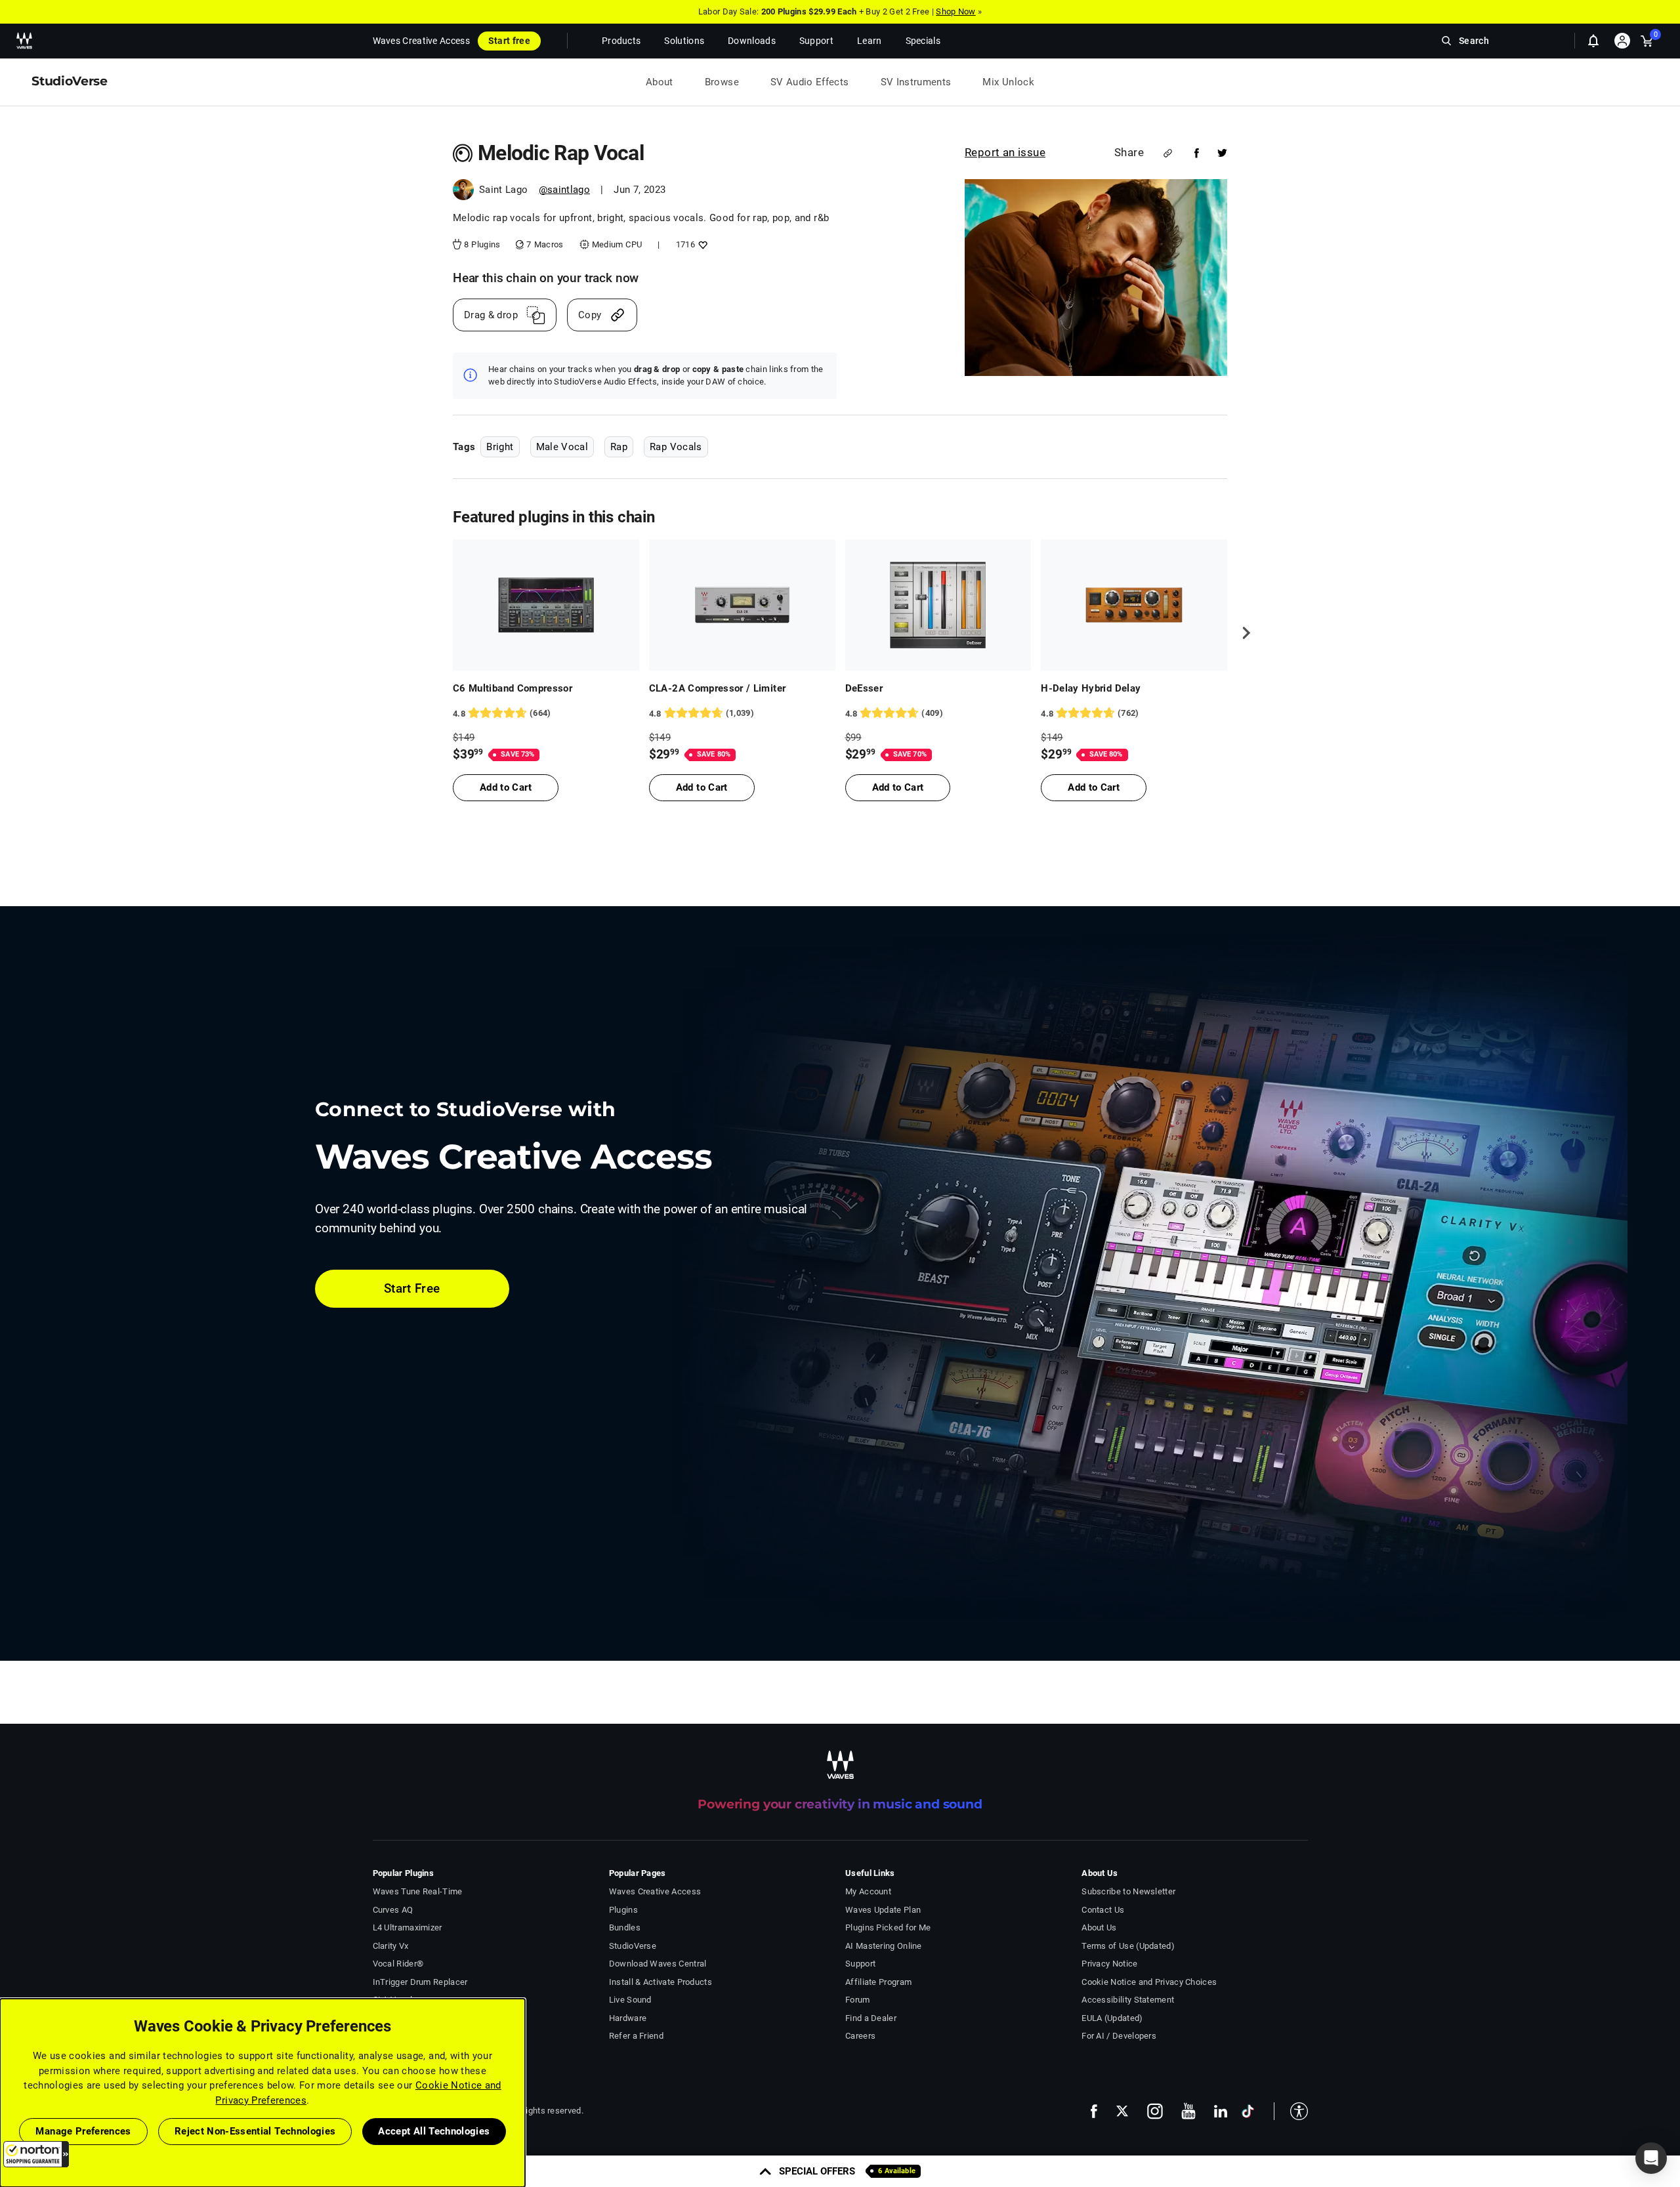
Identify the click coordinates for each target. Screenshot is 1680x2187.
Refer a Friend (636, 2036)
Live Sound (630, 2000)
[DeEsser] (938, 605)
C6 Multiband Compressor (513, 688)
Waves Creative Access (421, 41)
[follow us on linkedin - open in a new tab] (1221, 2111)
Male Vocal (562, 447)
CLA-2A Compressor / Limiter (718, 688)
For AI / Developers (1119, 2036)
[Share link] (1168, 153)
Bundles (625, 1927)
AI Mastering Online (884, 1946)
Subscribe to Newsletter (1128, 1891)
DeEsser (864, 688)
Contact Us (1103, 1910)
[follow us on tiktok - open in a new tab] (1248, 2111)
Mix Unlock (1008, 82)
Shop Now (955, 11)
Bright (500, 447)
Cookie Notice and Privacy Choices (1149, 1982)
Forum (858, 2000)
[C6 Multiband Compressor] (546, 605)
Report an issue (1005, 152)
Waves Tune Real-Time (418, 1891)
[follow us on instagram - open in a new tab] (1155, 2111)
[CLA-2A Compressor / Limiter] (742, 605)
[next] (1242, 633)
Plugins (623, 1910)
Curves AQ (393, 1910)
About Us (1099, 1927)
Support (860, 1964)
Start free (509, 41)
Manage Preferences (83, 2131)
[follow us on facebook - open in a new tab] (1094, 2111)
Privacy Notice (1109, 1964)
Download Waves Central (658, 1964)
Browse (722, 82)
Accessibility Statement (1128, 2000)
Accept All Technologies (434, 2131)
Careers (860, 2036)
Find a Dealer (871, 2018)
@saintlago (565, 190)
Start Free (412, 1288)
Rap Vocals (676, 447)
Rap (619, 447)
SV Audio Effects (810, 82)
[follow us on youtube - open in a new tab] (1188, 2111)
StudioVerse (633, 1946)
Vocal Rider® (398, 1964)
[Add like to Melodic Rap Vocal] (701, 244)
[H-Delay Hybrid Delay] (1134, 605)
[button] (36, 2154)
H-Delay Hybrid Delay (1091, 688)
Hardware (628, 2018)
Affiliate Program (878, 1982)
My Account (868, 1891)
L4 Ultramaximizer (408, 1927)
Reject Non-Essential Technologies (255, 2131)
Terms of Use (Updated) (1128, 1946)
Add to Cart (506, 787)
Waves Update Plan (883, 1910)
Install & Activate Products (661, 1982)
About (660, 82)
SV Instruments (916, 82)
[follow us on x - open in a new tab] (1122, 2111)
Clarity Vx (391, 1946)
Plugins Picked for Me (888, 1927)
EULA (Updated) (1112, 2018)
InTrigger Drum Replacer (420, 1982)
